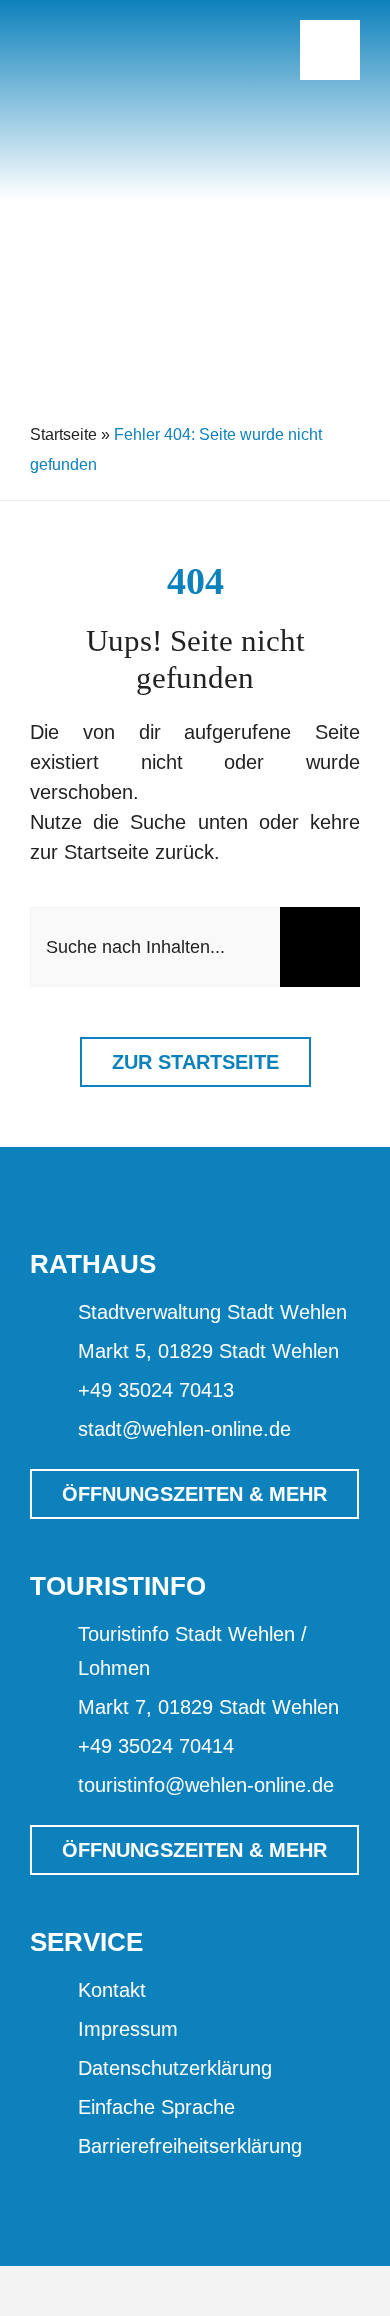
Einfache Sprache (156, 2107)
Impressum (128, 2029)
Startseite (63, 434)
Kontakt (112, 1990)
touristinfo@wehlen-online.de (206, 1785)
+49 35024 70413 (156, 1390)
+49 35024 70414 (156, 1746)
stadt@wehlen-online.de (184, 1429)
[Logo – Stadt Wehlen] (130, 20)
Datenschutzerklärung (175, 2068)
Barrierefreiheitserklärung (190, 2146)
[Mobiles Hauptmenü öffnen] (330, 50)
